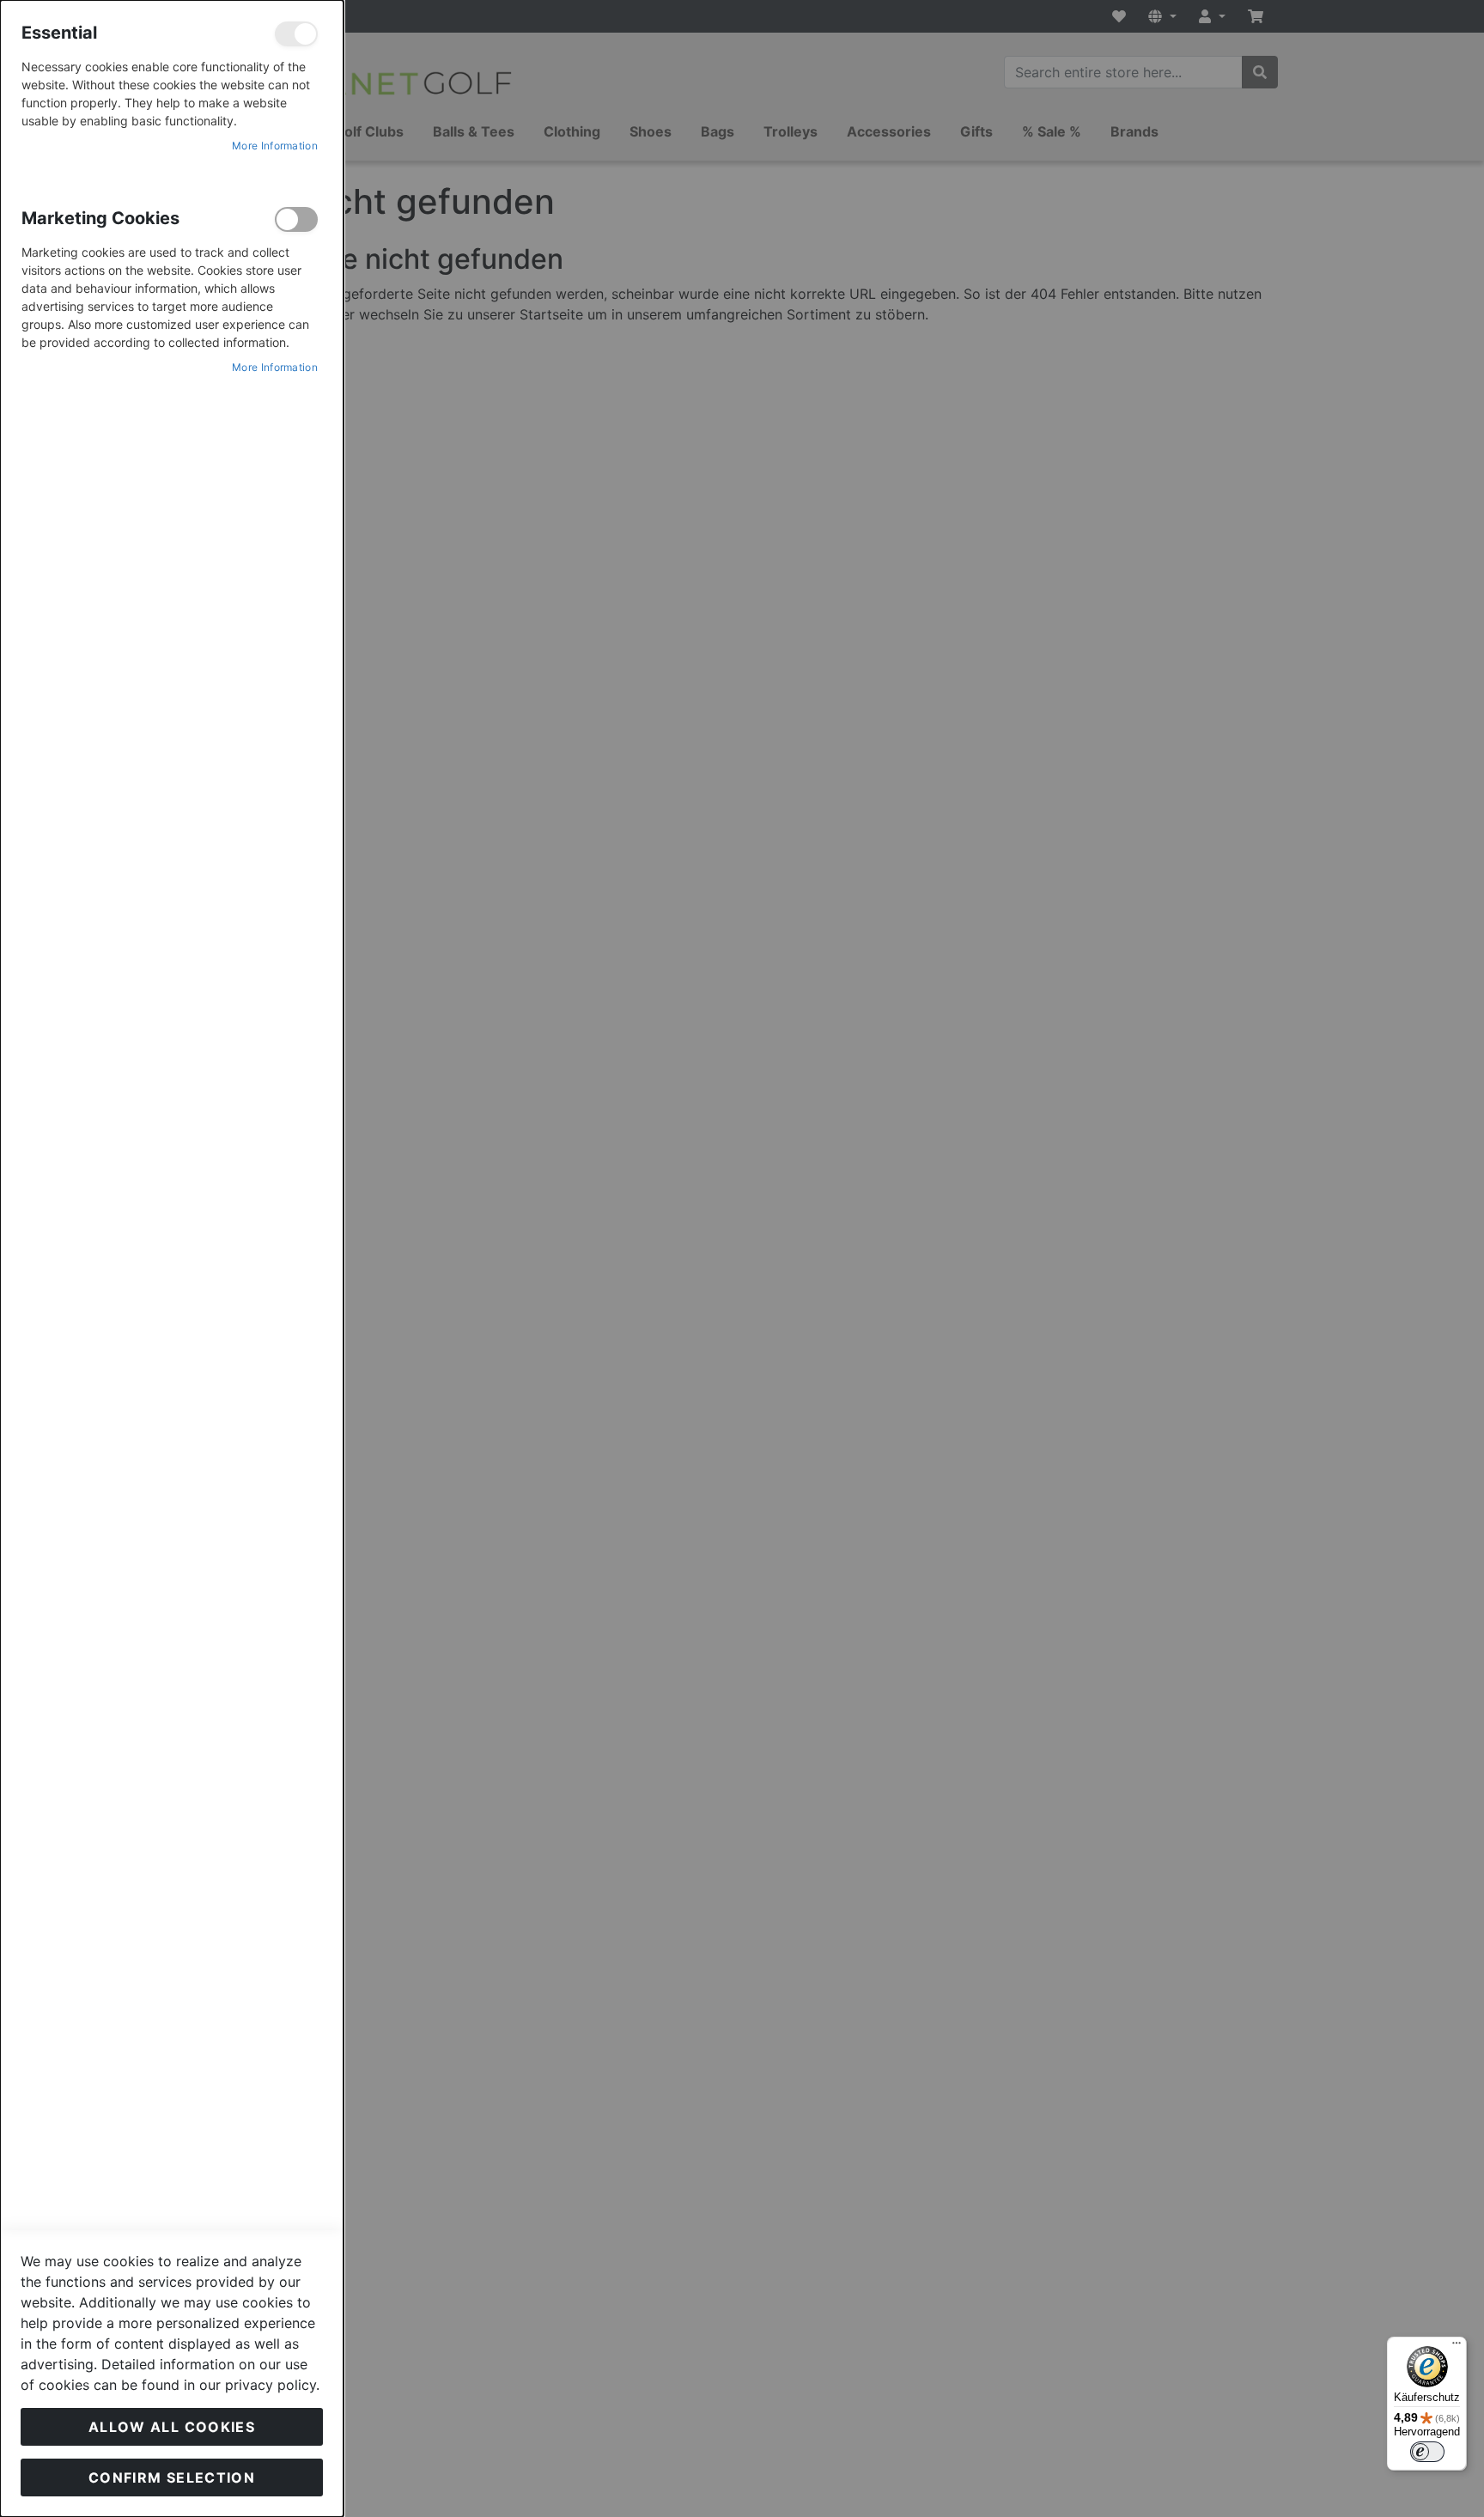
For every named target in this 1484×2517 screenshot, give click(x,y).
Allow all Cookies (172, 2427)
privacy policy (271, 2385)
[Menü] (1457, 2347)
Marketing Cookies (296, 219)
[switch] (1427, 2452)
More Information (275, 146)
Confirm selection (172, 2477)
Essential (296, 34)
